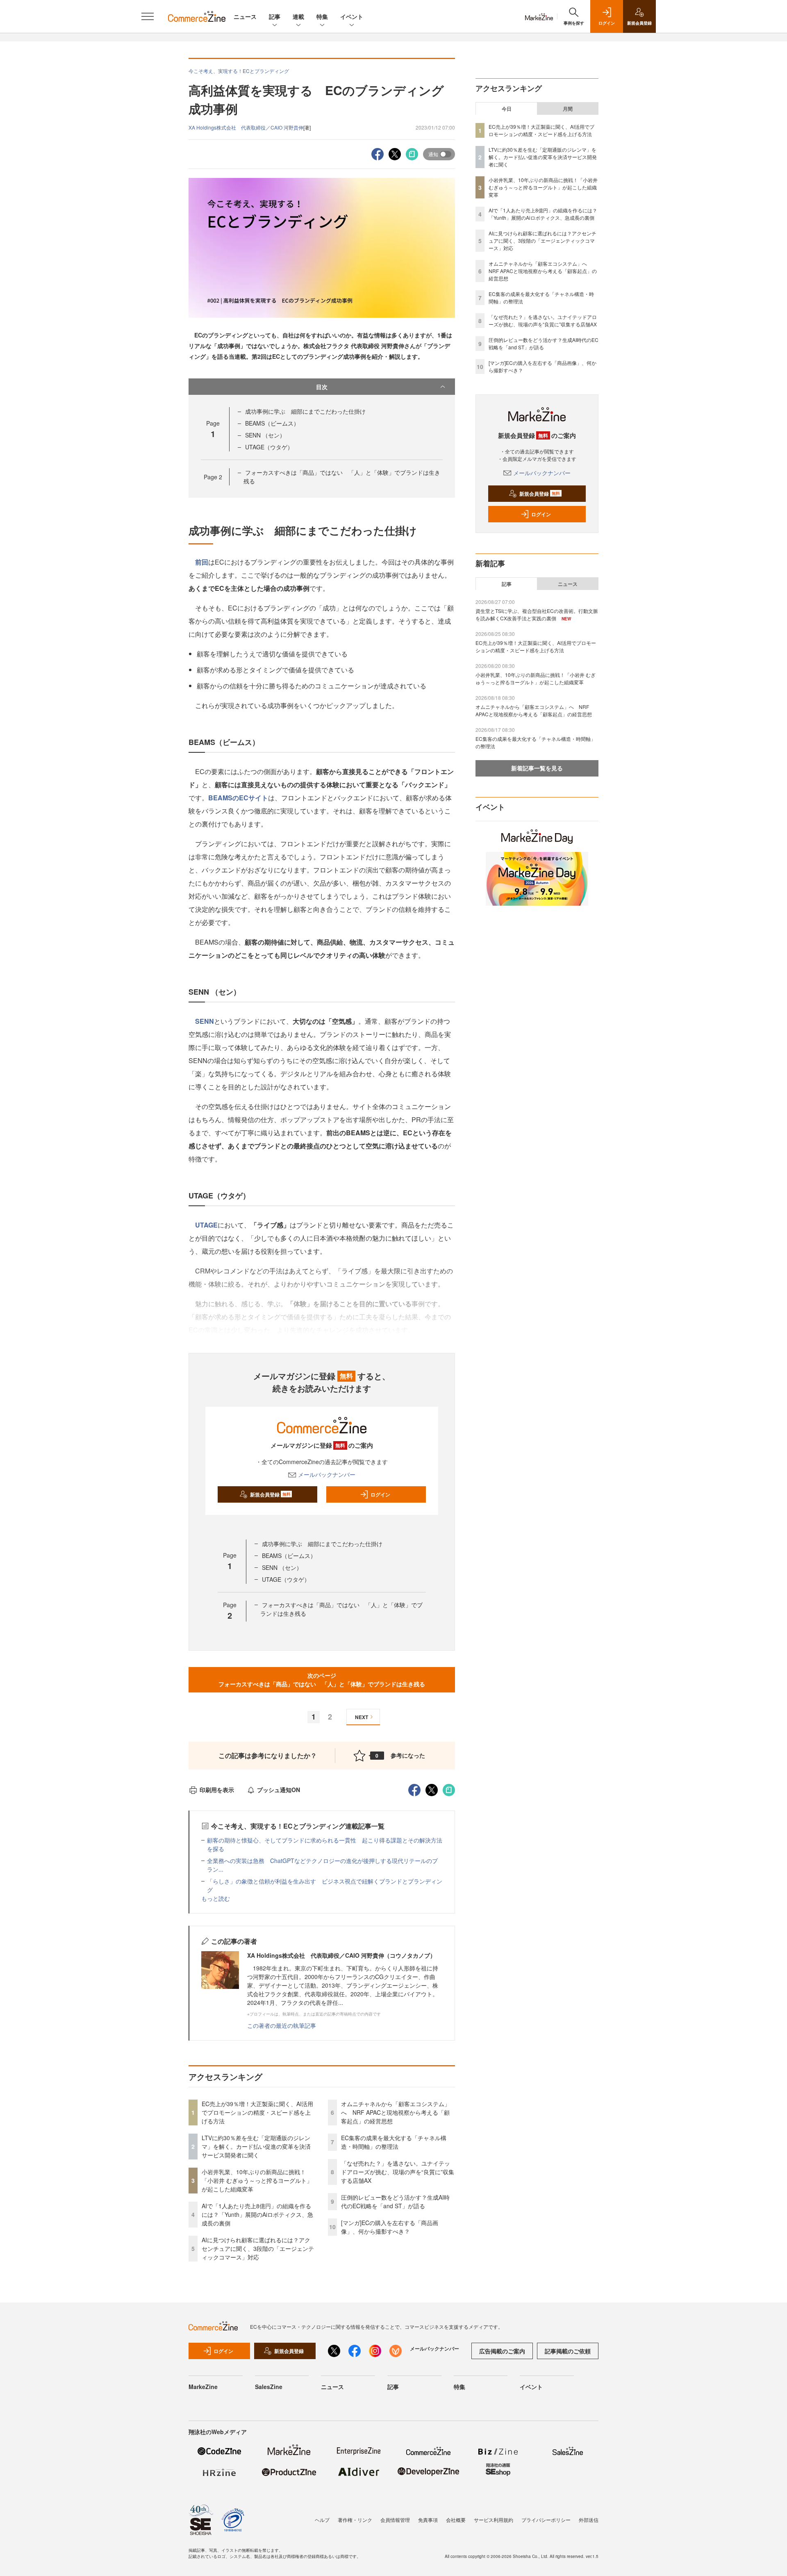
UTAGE (206, 1225)
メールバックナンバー (327, 1474)
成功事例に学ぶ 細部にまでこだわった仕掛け (305, 411)
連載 (298, 16)
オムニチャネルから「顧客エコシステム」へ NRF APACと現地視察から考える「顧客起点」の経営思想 (396, 2112)
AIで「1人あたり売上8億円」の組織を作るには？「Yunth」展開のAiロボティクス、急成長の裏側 (257, 2214)
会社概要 (456, 2520)
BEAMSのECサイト (238, 798)
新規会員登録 (270, 1494)
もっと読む (216, 1898)
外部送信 (589, 2520)
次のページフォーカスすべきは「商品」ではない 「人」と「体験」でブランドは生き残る (322, 1680)
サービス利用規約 (494, 2520)
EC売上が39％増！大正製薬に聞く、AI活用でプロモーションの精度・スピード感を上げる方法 (257, 2112)
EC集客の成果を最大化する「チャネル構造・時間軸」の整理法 (394, 2142)
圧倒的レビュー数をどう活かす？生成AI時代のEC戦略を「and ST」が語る (395, 2201)
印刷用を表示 (217, 1790)
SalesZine (269, 2387)
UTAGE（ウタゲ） (269, 447)
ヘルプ (322, 2520)
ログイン (380, 1494)
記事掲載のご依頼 (568, 2351)
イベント (352, 16)
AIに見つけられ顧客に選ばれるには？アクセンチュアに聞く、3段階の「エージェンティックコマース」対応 (258, 2248)
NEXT (362, 1717)
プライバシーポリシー (546, 2520)
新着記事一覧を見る (537, 768)
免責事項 (428, 2520)
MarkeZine (203, 2387)
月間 (568, 109)
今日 (507, 109)
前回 (202, 562)
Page (213, 477)
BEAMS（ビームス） (272, 423)
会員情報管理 (395, 2520)
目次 (322, 387)
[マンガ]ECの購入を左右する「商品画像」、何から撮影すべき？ (390, 2227)
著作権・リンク (355, 2520)
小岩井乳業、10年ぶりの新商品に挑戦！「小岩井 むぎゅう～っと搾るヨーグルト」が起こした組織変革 (257, 2180)
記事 (275, 16)
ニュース (245, 16)
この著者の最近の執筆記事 (282, 2025)
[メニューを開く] (148, 16)
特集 (322, 16)
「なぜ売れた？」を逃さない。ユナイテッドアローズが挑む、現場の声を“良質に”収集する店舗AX (398, 2172)
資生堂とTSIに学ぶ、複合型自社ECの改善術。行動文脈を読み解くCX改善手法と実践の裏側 (537, 614)
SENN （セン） (265, 435)
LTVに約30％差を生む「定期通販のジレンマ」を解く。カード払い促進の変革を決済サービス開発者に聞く (256, 2146)
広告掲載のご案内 (502, 2351)
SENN (205, 1021)
